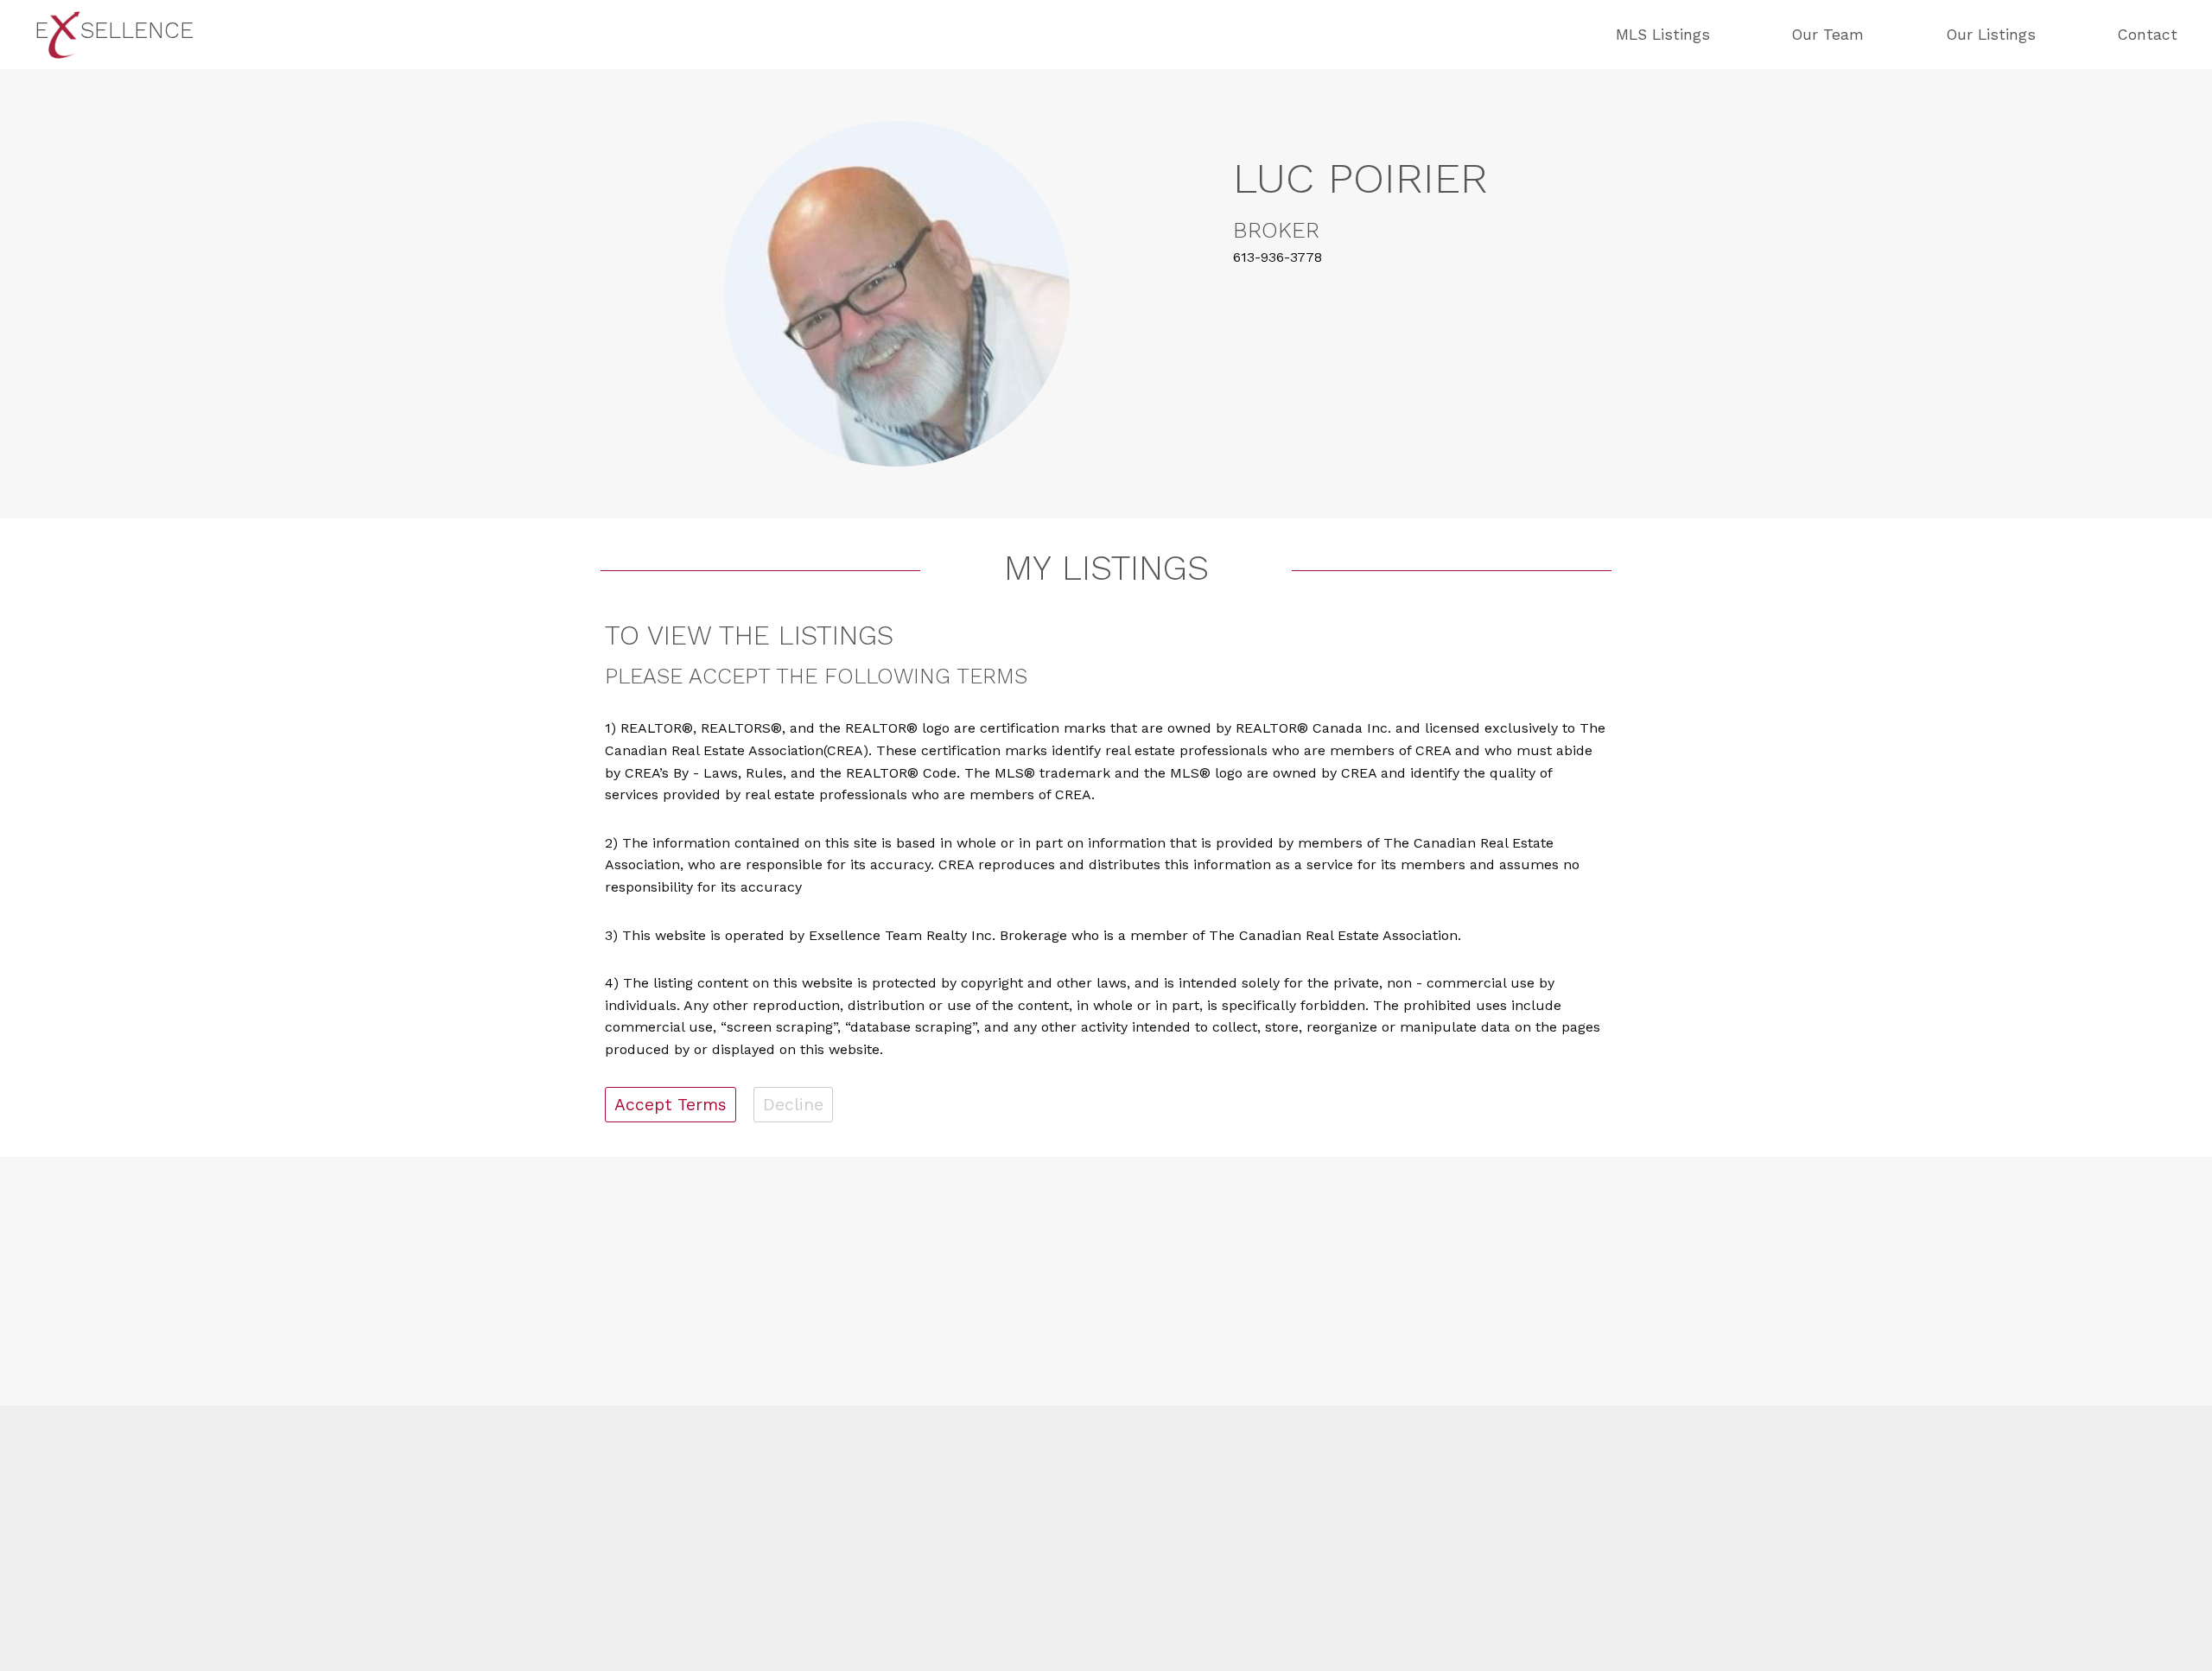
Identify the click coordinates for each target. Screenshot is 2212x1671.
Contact (2148, 35)
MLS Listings (1663, 35)
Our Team (1828, 35)
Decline (793, 1105)
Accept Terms (671, 1105)
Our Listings (1991, 35)
